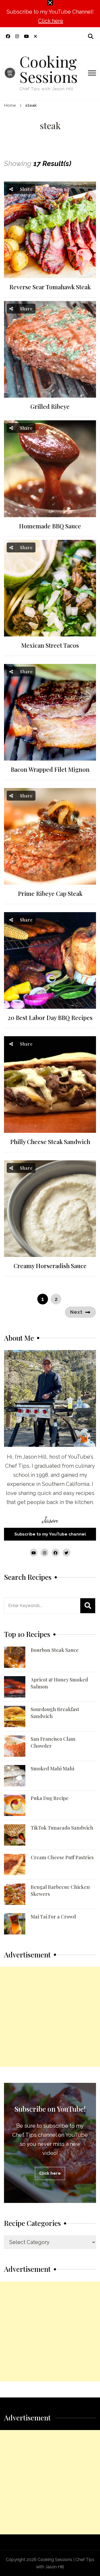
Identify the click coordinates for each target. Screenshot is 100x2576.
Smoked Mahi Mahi (52, 1768)
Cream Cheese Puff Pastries (62, 1857)
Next (76, 1312)
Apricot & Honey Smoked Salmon (59, 1683)
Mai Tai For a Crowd (53, 1917)
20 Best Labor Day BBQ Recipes (50, 1018)
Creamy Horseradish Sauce (50, 1266)
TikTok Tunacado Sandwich (62, 1828)
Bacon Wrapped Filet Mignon (50, 769)
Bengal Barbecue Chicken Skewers (60, 1890)
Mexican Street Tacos (50, 645)
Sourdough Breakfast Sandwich (55, 1713)
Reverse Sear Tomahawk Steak (50, 287)
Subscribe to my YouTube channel (50, 1534)
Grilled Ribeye (50, 407)
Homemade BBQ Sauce (50, 526)
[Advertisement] (50, 2017)
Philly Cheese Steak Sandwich (50, 1142)
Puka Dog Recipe (50, 1798)
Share (26, 189)
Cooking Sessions (49, 69)
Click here (51, 21)
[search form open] (91, 36)
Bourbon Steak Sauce (55, 1650)
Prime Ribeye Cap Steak (50, 894)
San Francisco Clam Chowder (53, 1742)
